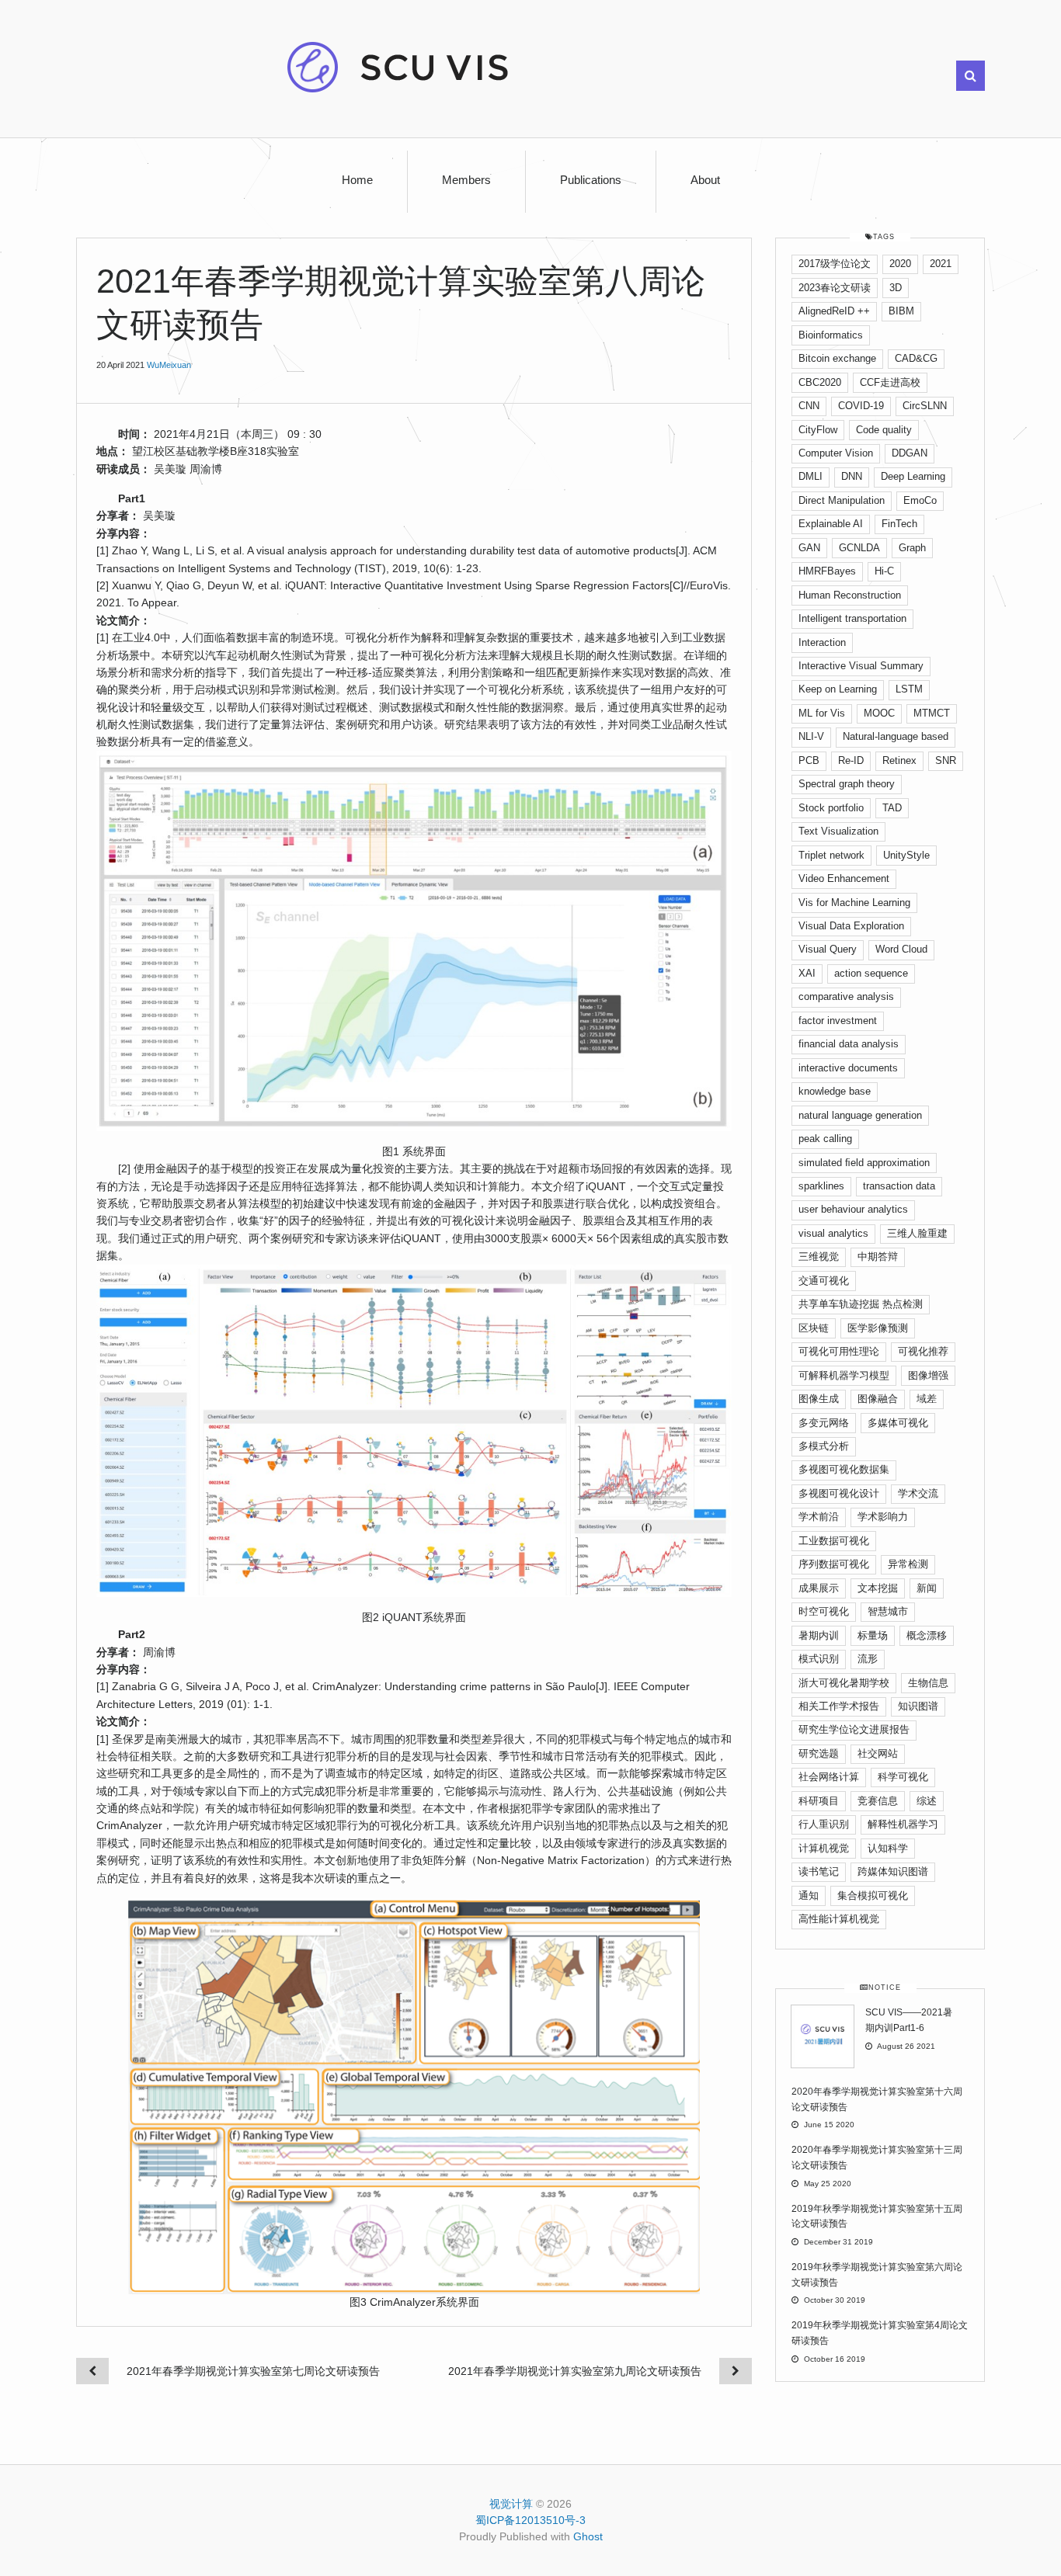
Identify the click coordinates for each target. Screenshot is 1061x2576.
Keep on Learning (838, 689)
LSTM (909, 689)
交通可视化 (824, 1281)
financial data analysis (849, 1044)
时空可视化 (824, 1611)
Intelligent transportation (852, 618)
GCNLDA (859, 548)
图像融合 (878, 1399)
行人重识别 (824, 1824)
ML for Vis (822, 713)
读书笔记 (819, 1871)
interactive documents (848, 1068)
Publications (591, 180)
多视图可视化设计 (839, 1493)
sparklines (821, 1186)
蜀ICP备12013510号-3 (530, 2520)
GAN (809, 548)
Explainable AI (831, 524)
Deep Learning (913, 476)
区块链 (814, 1328)
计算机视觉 (824, 1848)
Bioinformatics (831, 335)
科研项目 (819, 1801)
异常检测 (908, 1564)
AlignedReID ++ (834, 311)
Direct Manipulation (842, 500)
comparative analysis (846, 996)
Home (357, 180)
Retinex (899, 760)
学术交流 (918, 1493)
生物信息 (928, 1683)
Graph (912, 548)
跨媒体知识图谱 (893, 1871)
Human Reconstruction (850, 595)
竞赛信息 (878, 1801)
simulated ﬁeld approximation (864, 1163)
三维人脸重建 (917, 1233)
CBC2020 (820, 382)
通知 (809, 1896)
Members (466, 180)
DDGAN (910, 453)
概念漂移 (927, 1635)
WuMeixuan (169, 365)
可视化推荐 (923, 1351)
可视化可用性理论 (839, 1351)
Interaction (822, 642)
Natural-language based (896, 736)
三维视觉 (819, 1257)
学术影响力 (883, 1517)
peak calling (825, 1139)
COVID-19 (861, 406)
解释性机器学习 (903, 1824)
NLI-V (811, 736)
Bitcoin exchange (837, 358)
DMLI (811, 476)
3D (896, 288)
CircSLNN (925, 406)
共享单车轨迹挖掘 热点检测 (861, 1304)
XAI (807, 973)
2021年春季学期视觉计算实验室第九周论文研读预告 (575, 2371)
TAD (892, 808)
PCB (809, 760)
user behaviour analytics (853, 1209)
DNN (852, 476)
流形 (868, 1659)
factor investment (838, 1021)
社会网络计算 (829, 1777)
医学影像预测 (878, 1328)
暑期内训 (819, 1635)
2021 (941, 264)
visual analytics (833, 1233)
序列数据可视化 (834, 1564)
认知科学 (888, 1848)
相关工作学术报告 (839, 1706)
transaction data (899, 1186)
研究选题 (819, 1753)
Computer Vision (836, 453)
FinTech (899, 524)
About (705, 180)
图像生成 (819, 1399)
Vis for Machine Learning (854, 903)
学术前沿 (819, 1517)
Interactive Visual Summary (861, 666)
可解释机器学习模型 (844, 1375)
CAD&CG (916, 358)
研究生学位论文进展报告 (854, 1729)
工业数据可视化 (834, 1541)
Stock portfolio (831, 808)
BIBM (901, 311)
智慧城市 (888, 1611)
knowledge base (835, 1091)
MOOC (879, 713)
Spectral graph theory (847, 784)
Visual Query (828, 949)
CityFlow (818, 430)
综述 (927, 1801)
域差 (927, 1399)
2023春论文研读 (835, 288)
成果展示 (819, 1588)
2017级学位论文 (835, 264)
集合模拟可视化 (873, 1896)
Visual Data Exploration (851, 926)
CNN (809, 406)
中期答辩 (878, 1257)
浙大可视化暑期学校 (844, 1683)
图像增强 (928, 1375)
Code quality (884, 430)
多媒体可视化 (898, 1423)
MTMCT (932, 713)
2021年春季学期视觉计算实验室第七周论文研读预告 (253, 2371)
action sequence (871, 973)
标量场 (873, 1635)
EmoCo (920, 500)
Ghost (588, 2536)
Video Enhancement (844, 878)
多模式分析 (824, 1446)
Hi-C (884, 571)
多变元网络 (824, 1423)
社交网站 (878, 1753)
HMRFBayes (827, 571)
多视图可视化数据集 (844, 1469)
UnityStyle (906, 855)
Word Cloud (901, 949)
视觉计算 (511, 2504)
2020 (900, 264)
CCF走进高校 (890, 382)
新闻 (927, 1588)
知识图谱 (918, 1706)
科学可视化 (903, 1777)
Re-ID (851, 760)
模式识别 (819, 1659)
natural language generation (860, 1115)
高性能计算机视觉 (839, 1919)
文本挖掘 (878, 1588)
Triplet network (831, 855)
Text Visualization (838, 831)
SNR (946, 760)
